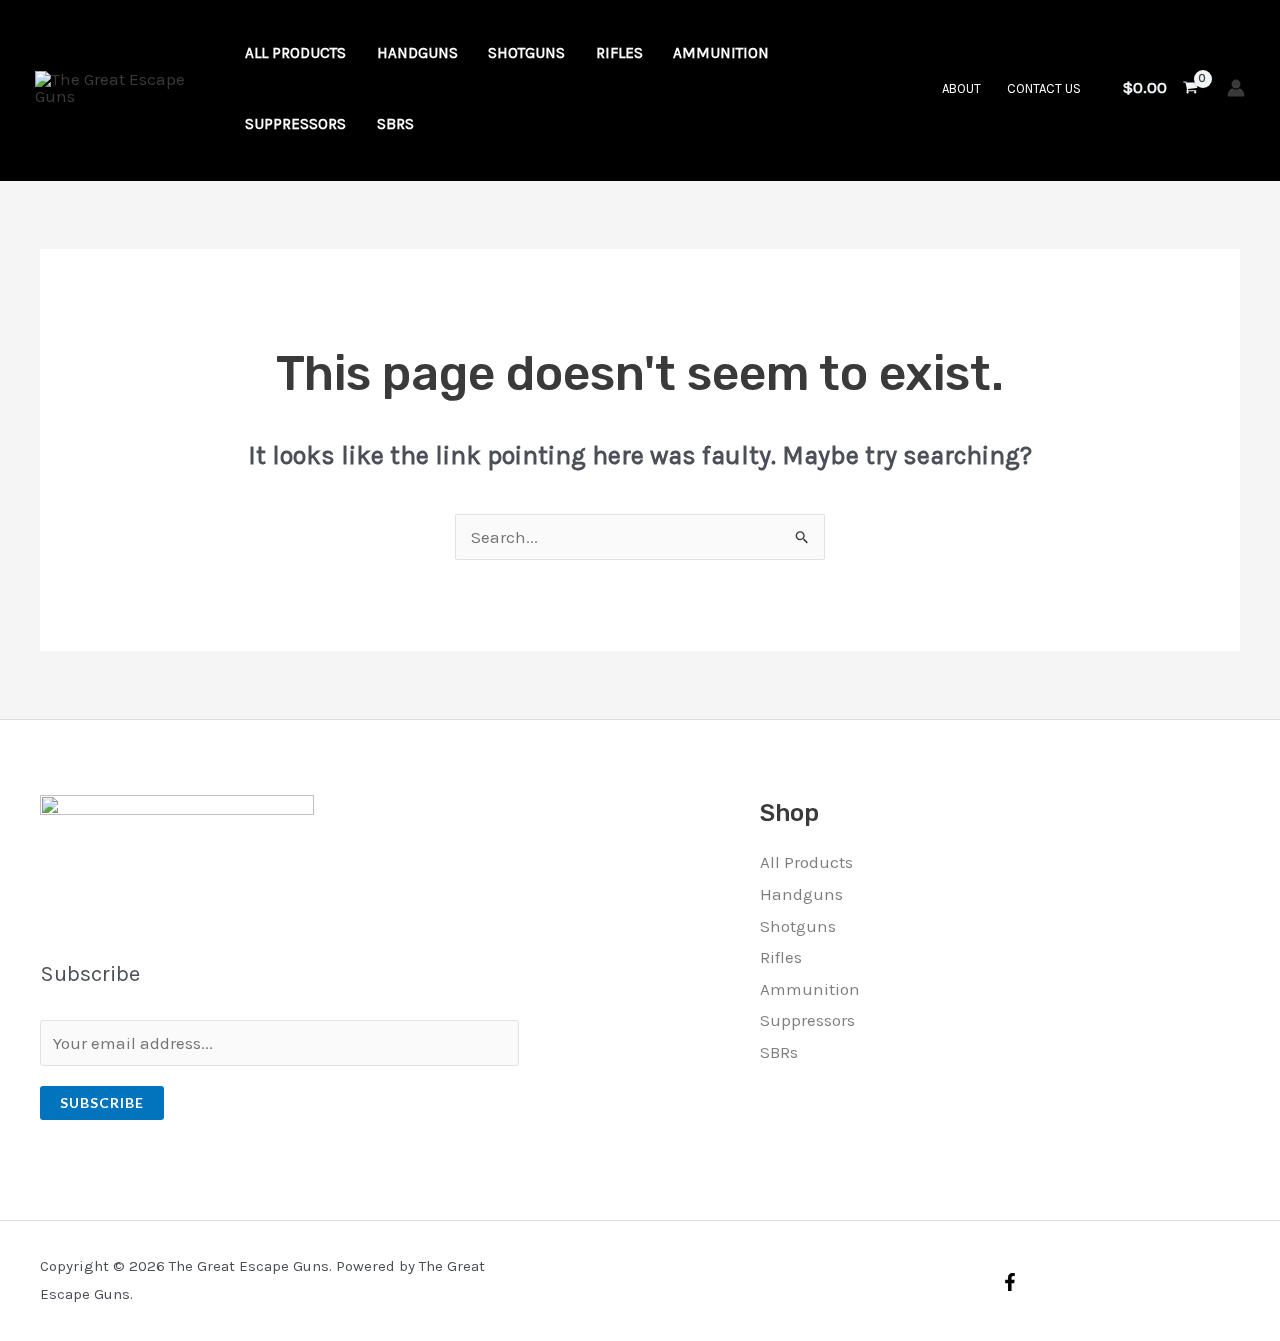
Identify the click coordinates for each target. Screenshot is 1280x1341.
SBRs (779, 1052)
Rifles (781, 957)
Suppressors (807, 1020)
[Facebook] (1010, 1282)
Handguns (801, 894)
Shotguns (798, 926)
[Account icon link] (1236, 88)
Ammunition (810, 989)
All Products (806, 862)
